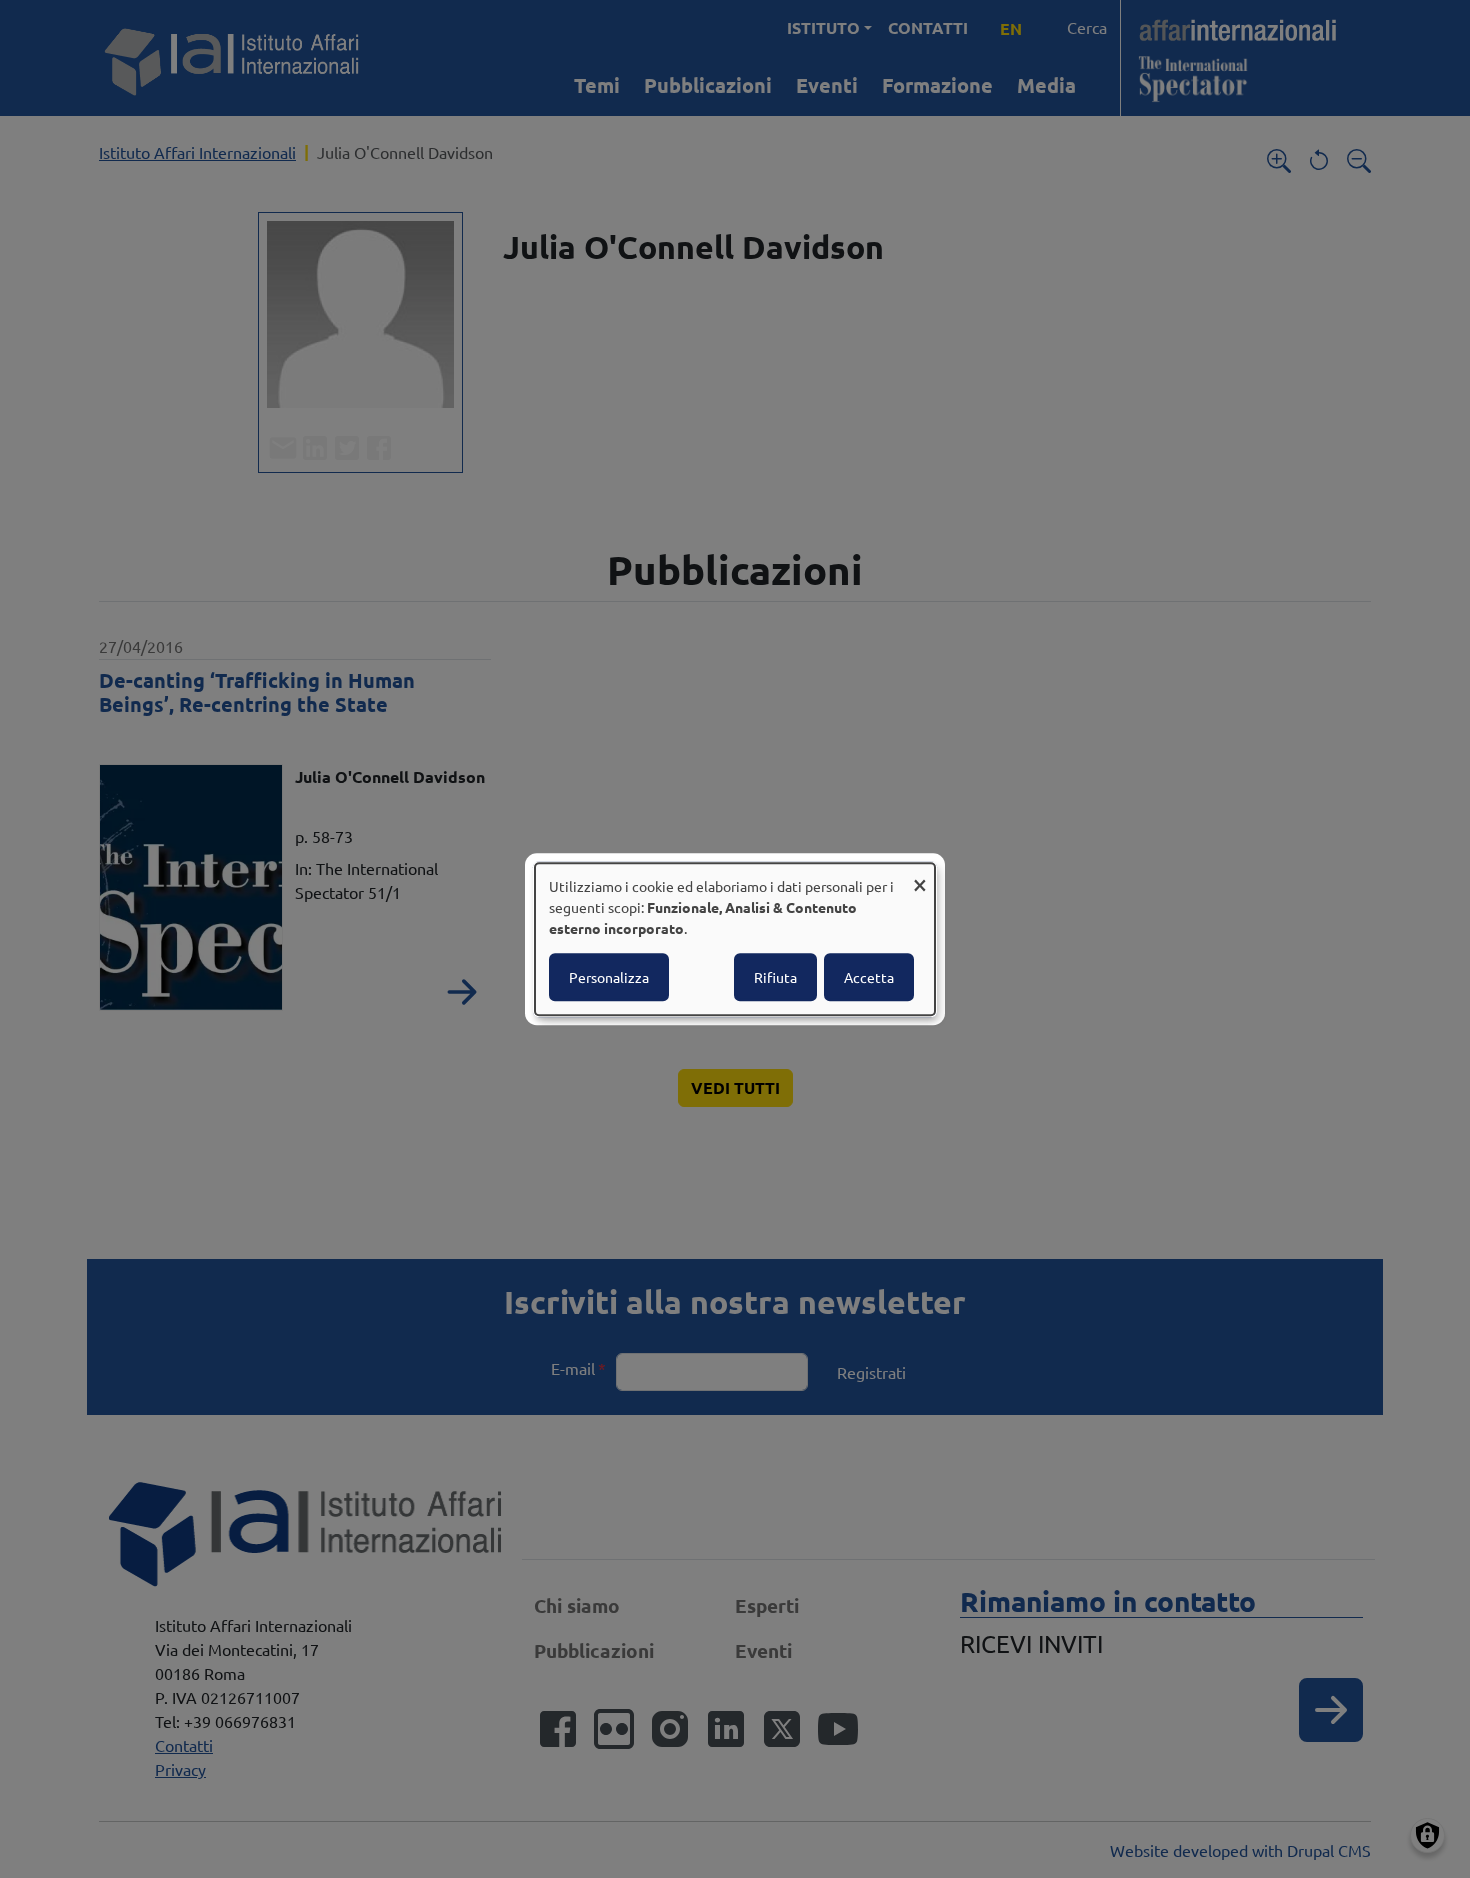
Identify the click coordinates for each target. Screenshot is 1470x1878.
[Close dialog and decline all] (920, 875)
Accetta (869, 977)
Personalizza (609, 977)
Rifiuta (775, 977)
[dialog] (735, 939)
